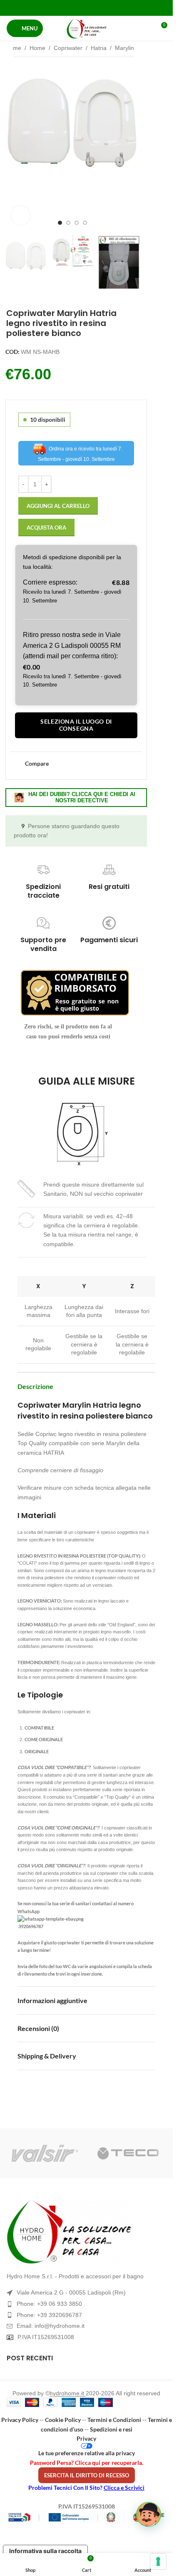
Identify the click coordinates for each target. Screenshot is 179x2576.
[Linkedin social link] (97, 8)
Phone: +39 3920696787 (49, 2315)
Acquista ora (46, 528)
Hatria (99, 48)
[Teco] (128, 2153)
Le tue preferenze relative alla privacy (87, 2453)
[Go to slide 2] (68, 223)
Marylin (124, 48)
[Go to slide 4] (85, 223)
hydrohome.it (68, 2393)
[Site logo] (87, 28)
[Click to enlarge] (21, 215)
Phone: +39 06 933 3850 (49, 2304)
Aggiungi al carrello (58, 506)
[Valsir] (45, 2153)
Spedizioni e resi (111, 2429)
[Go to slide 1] (60, 223)
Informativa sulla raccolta (45, 2551)
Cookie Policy (63, 2420)
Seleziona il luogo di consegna (76, 725)
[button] (13, 144)
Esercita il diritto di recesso (87, 2475)
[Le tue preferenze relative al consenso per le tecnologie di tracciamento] (158, 2561)
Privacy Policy (20, 2420)
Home (13, 48)
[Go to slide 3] (77, 223)
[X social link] (76, 8)
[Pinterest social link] (86, 8)
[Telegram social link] (107, 8)
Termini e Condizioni (114, 2420)
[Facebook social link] (65, 8)
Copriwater (68, 48)
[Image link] (86, 2232)
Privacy (86, 2438)
